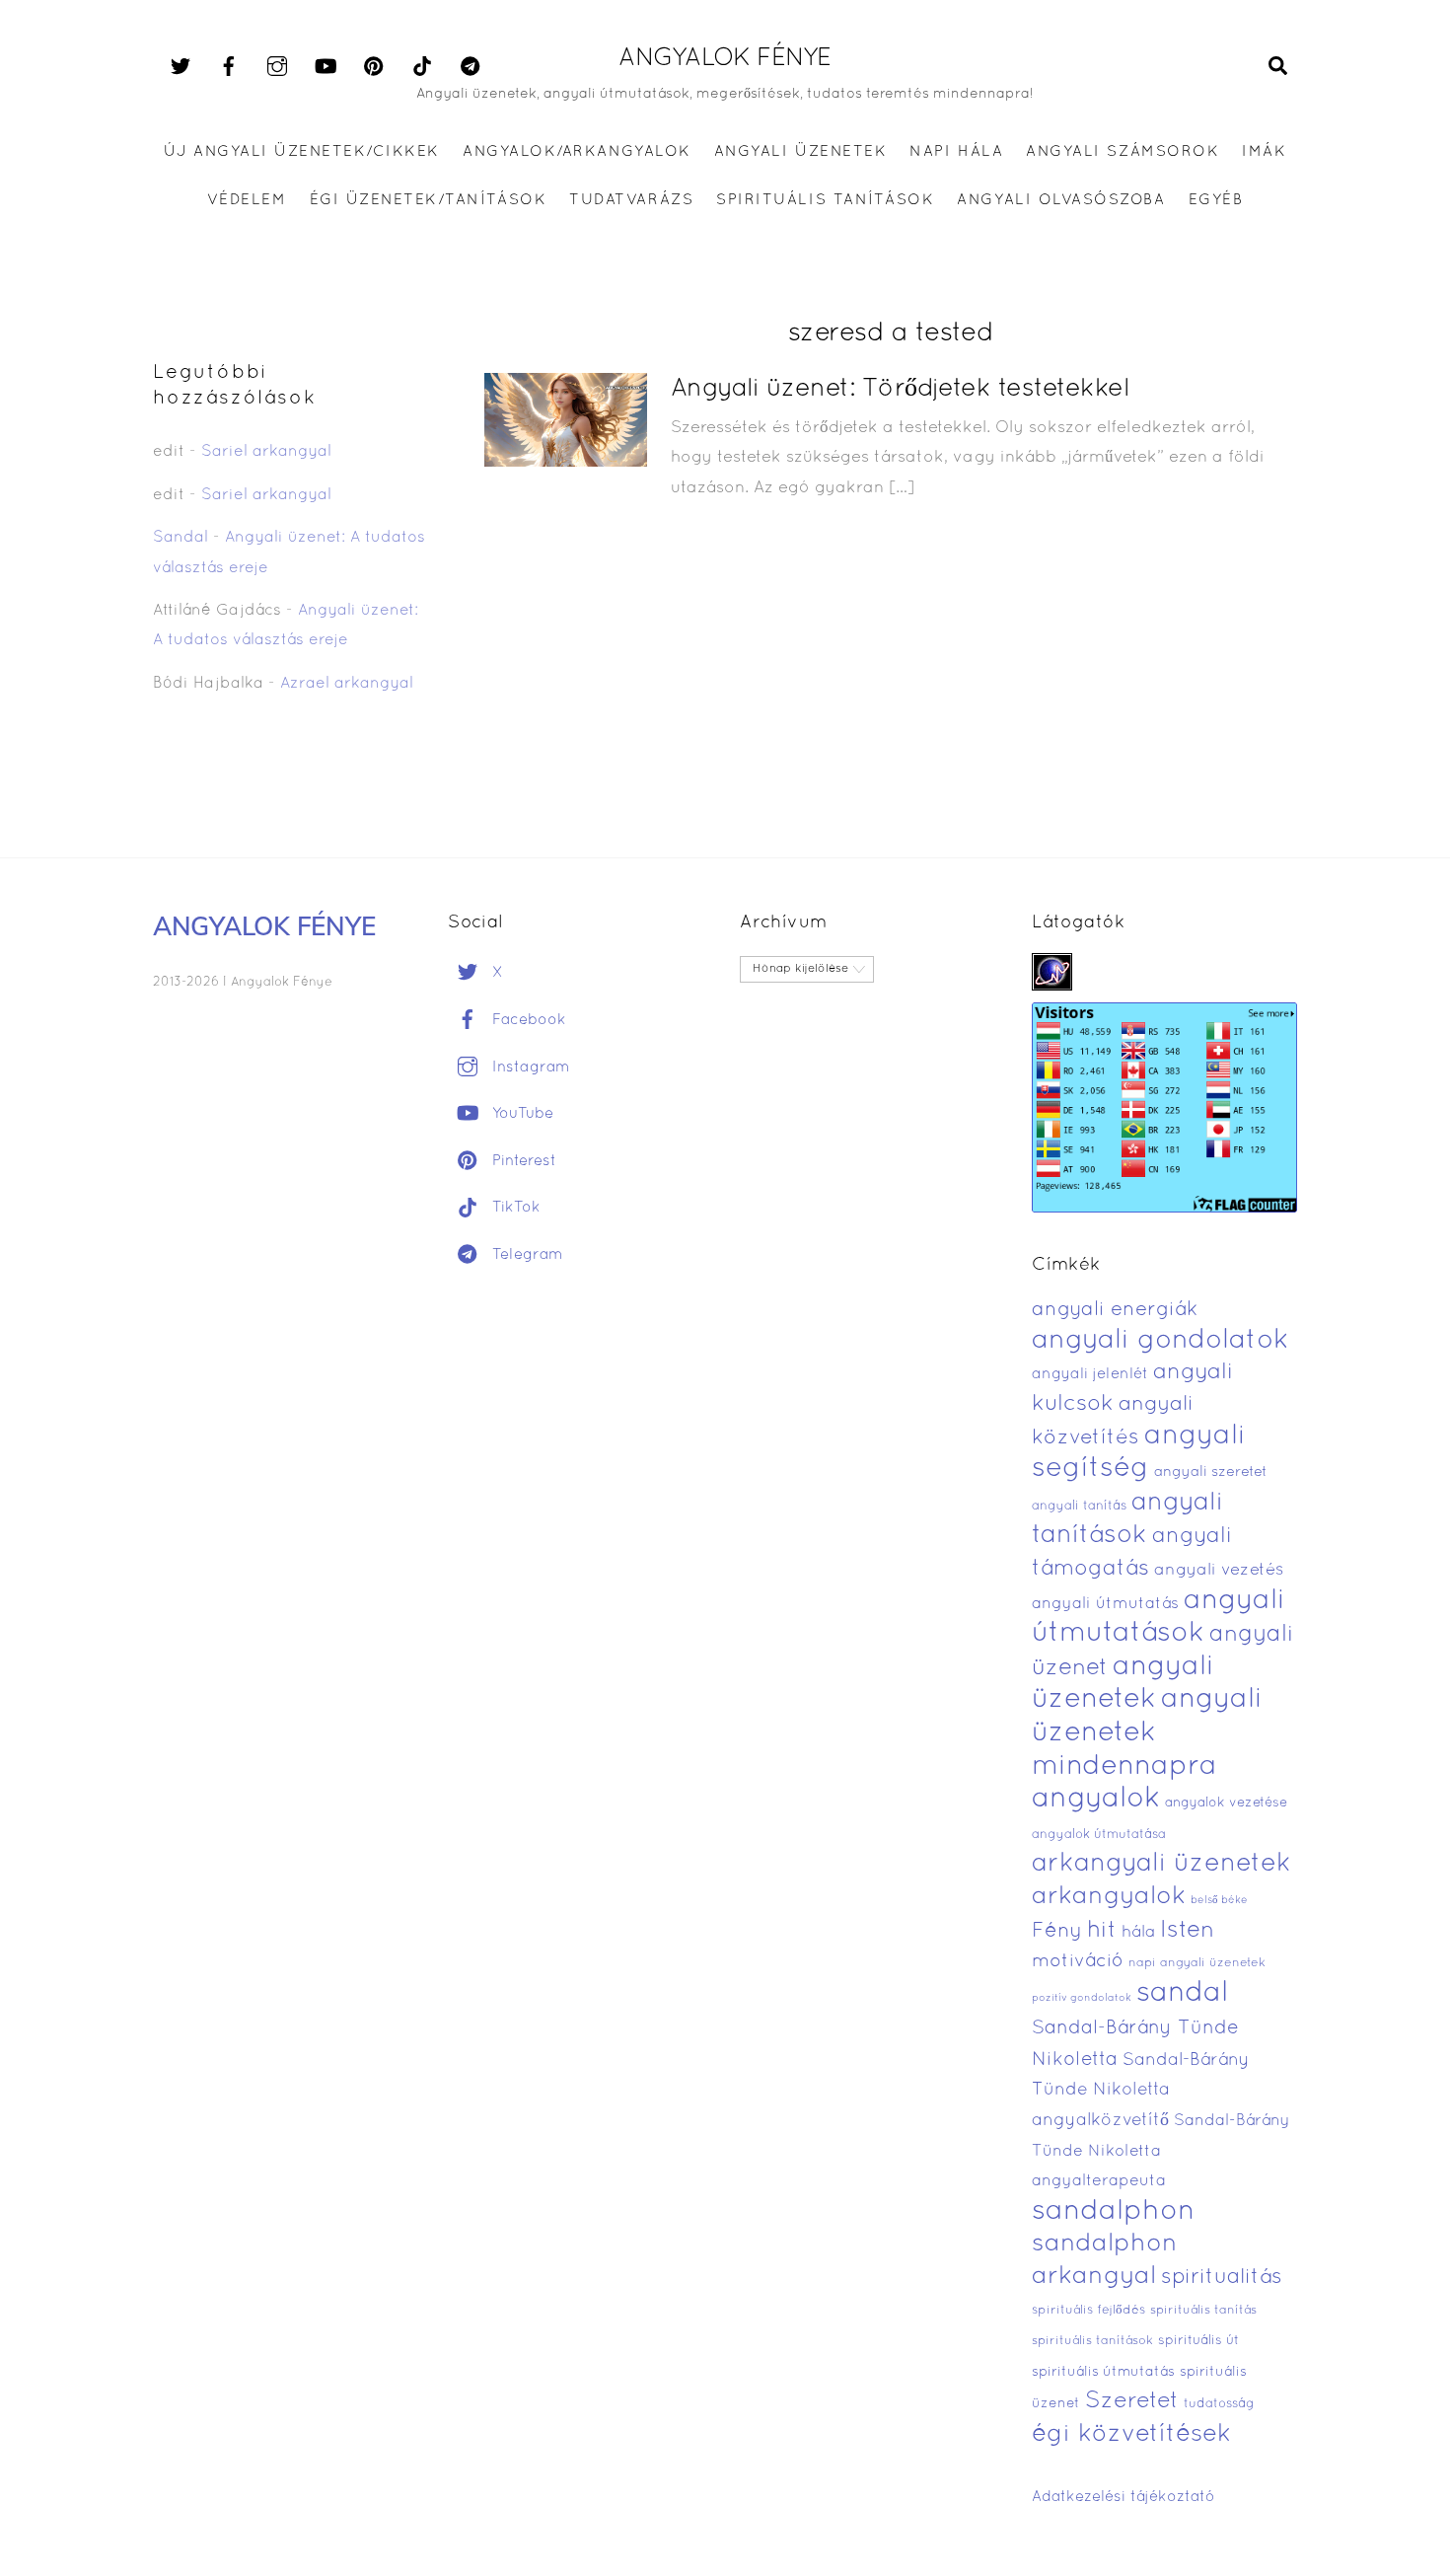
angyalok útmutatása (1099, 1835)
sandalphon (1114, 2212)
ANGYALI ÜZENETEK (800, 152)
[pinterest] (374, 67)
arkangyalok (1109, 1897)
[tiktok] (422, 67)
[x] (181, 67)
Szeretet (1132, 2402)
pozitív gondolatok (1082, 1998)
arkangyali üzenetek (1161, 1864)
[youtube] (326, 67)
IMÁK (1264, 152)
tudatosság (1219, 2404)
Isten (1187, 1931)
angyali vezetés (1219, 1570)
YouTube (520, 1114)
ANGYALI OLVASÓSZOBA (1061, 200)
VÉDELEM (247, 200)
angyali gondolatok (1160, 1341)
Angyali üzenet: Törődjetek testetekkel (900, 389)
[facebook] (229, 67)
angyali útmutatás (1105, 1604)
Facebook (527, 1020)
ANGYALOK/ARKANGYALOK (577, 152)
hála (1138, 1932)
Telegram (525, 1255)
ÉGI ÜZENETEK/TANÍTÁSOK (428, 200)
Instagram (529, 1067)
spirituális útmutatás (1103, 2372)
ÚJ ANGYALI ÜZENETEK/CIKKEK (302, 152)
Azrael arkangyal (347, 684)
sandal (1182, 1994)
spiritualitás (1222, 2278)
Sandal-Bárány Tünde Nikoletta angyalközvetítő (1141, 2091)
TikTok (514, 1208)
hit (1102, 1931)
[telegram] (471, 67)
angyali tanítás (1079, 1507)
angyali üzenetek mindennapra (1147, 1733)
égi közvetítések (1131, 2434)
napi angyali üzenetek (1197, 1963)
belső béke (1219, 1900)
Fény (1057, 1931)
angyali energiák (1115, 1310)
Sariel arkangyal (266, 452)
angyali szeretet (1211, 1472)
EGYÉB (1216, 200)
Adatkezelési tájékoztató (1124, 2497)
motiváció (1078, 1962)
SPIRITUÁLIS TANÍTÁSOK (825, 200)
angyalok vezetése (1226, 1803)
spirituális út (1198, 2341)
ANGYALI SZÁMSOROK (1123, 152)
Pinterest (522, 1161)
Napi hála (956, 152)
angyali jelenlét (1090, 1374)
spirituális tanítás (1203, 2311)
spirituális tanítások (1092, 2341)
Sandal (181, 538)
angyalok (1096, 1799)
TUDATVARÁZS (631, 200)
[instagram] (277, 67)
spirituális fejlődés (1088, 2311)
